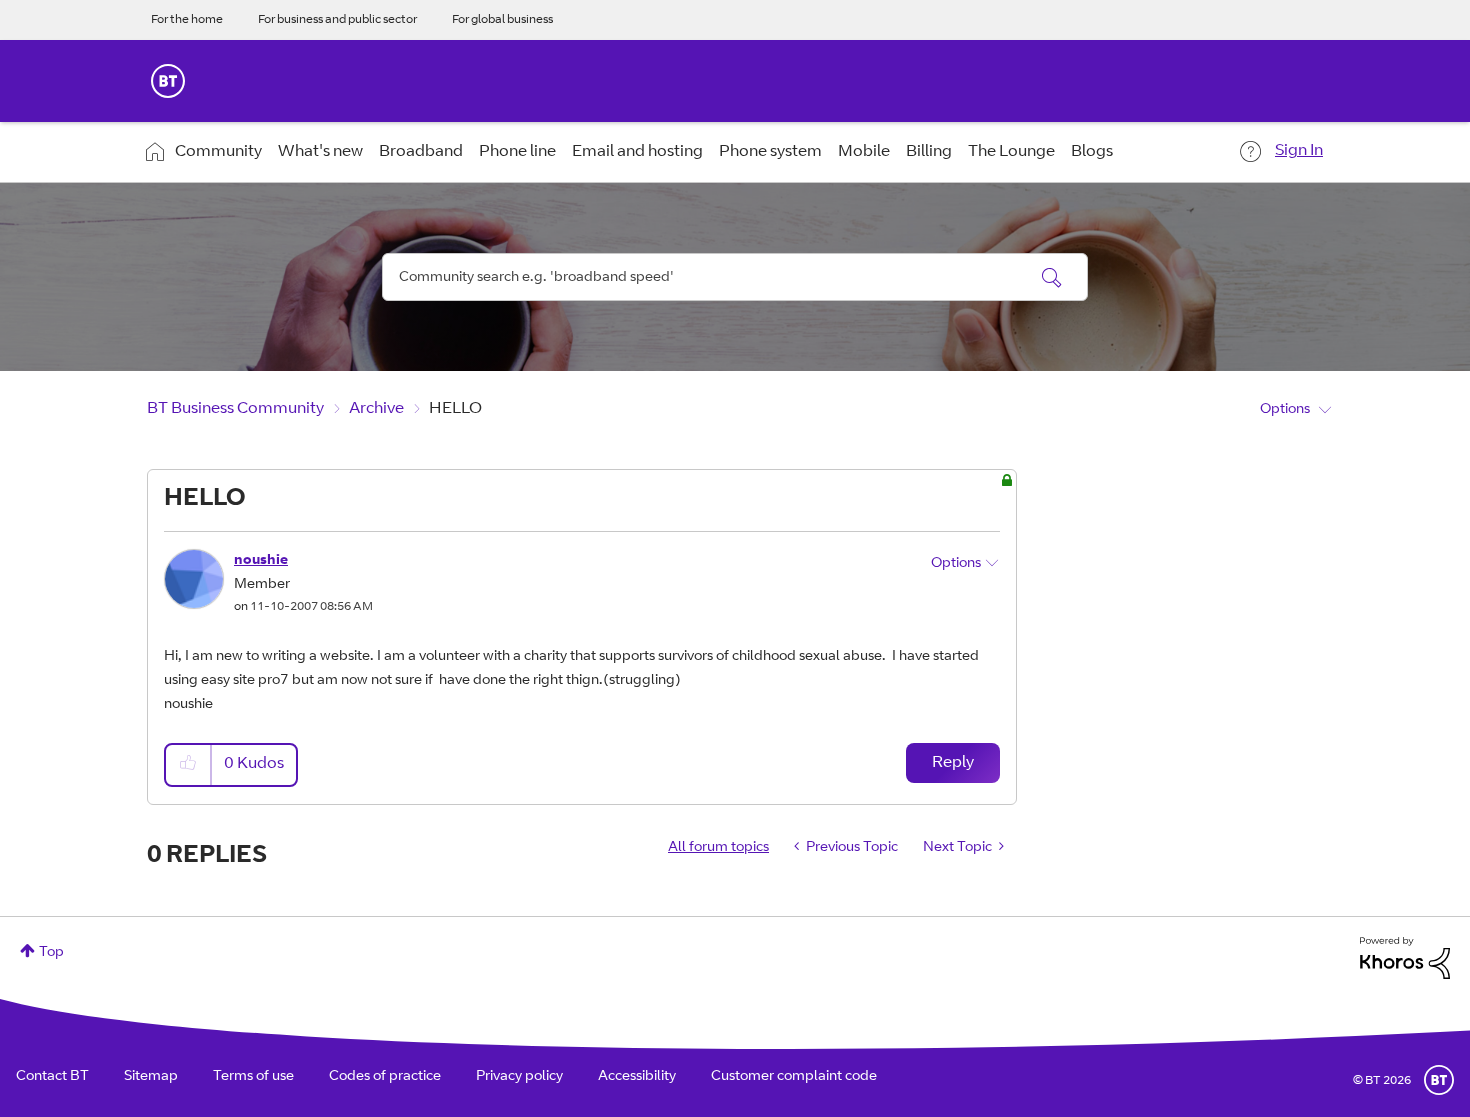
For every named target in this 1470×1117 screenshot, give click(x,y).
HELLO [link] (455, 409)
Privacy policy (519, 1077)
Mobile (864, 152)
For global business (502, 20)
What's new (320, 152)
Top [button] (51, 953)
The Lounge (1011, 152)
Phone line (517, 152)
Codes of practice (385, 1077)
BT (1439, 1080)
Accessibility (637, 1077)
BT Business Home (168, 81)
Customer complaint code (794, 1077)
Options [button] (1285, 410)
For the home (187, 20)
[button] (189, 764)
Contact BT (52, 1077)
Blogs (1092, 152)
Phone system (770, 152)
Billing (929, 152)
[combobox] (735, 277)
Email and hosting (637, 152)
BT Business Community (235, 409)
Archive (376, 409)
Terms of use (253, 1077)
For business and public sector (337, 20)
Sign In (1299, 151)
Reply (953, 763)
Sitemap (151, 1077)
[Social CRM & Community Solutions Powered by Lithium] (1405, 959)
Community (218, 152)
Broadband (421, 152)
